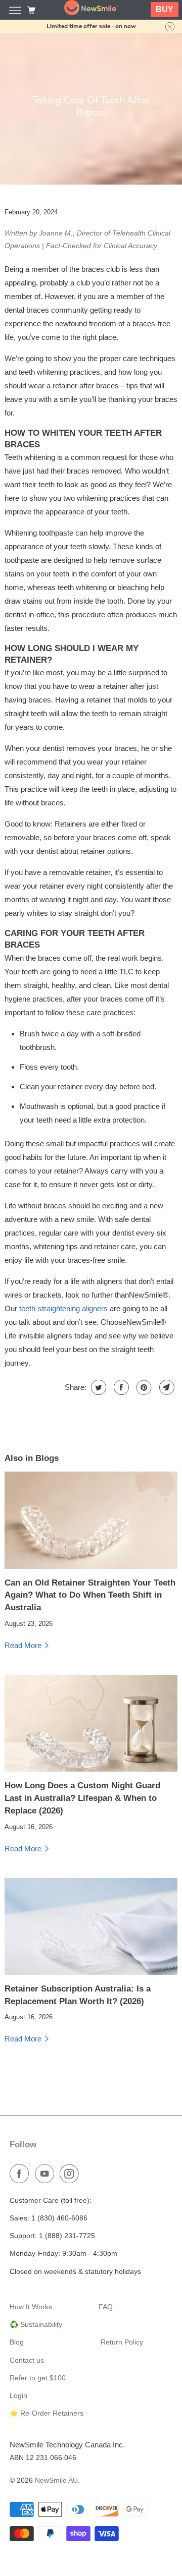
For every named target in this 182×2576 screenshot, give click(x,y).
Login (18, 2395)
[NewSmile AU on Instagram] (71, 2174)
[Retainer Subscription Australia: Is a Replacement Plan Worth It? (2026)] (91, 1926)
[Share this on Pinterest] (143, 1387)
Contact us (27, 2360)
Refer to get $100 (38, 2378)
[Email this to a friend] (166, 1387)
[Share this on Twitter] (97, 1387)
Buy (165, 9)
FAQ (106, 2307)
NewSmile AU (56, 2480)
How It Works (31, 2307)
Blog (17, 2342)
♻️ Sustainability (36, 2324)
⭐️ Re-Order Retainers (47, 2413)
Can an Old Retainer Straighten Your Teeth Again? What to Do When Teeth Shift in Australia (90, 1595)
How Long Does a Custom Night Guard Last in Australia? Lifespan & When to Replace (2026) (82, 1798)
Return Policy (122, 2342)
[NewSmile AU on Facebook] (21, 2174)
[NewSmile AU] (91, 10)
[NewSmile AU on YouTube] (47, 2174)
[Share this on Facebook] (120, 1387)
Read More (24, 1645)
